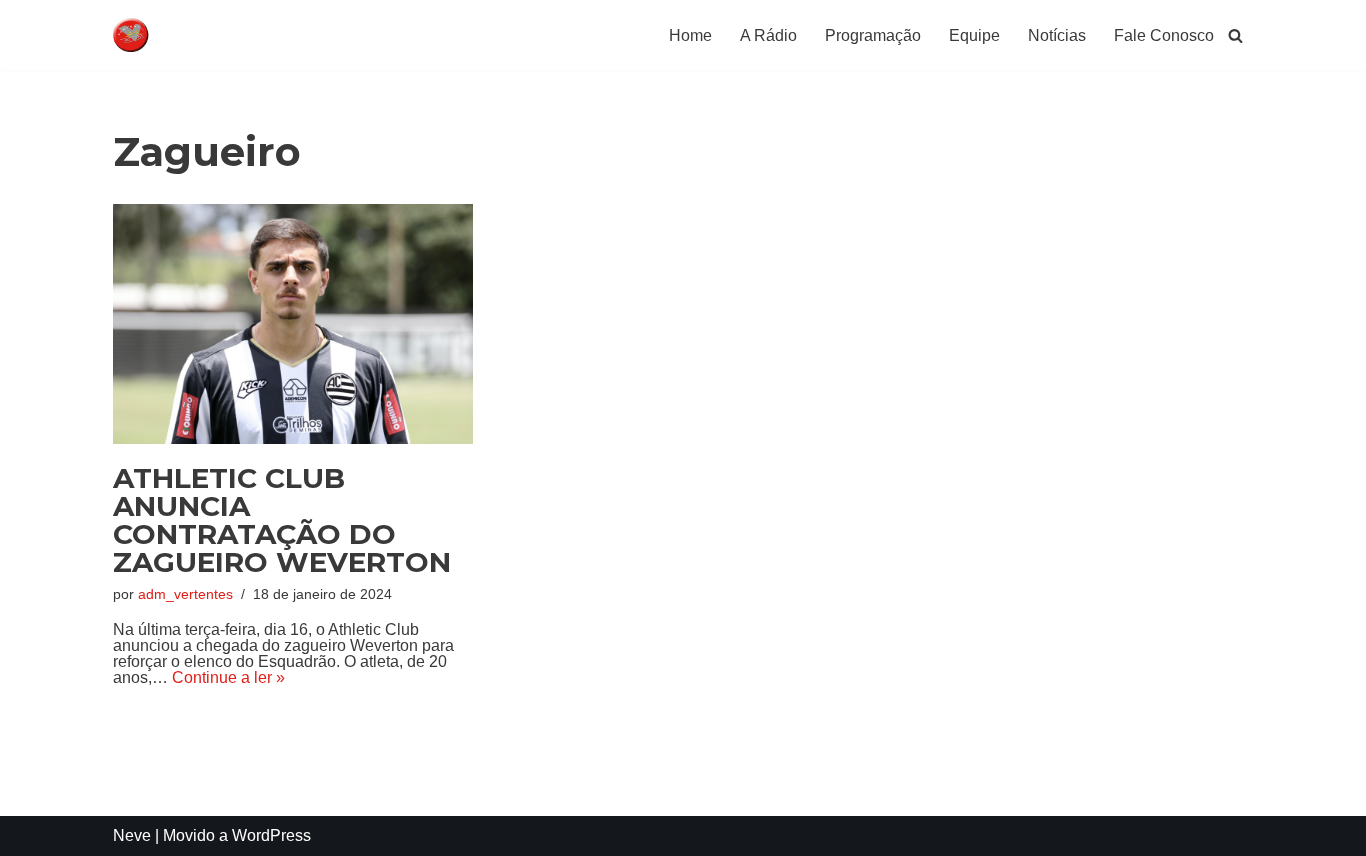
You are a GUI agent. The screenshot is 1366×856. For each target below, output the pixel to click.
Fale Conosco (1164, 35)
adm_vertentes (185, 594)
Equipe (974, 35)
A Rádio (768, 35)
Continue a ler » (228, 677)
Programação (873, 35)
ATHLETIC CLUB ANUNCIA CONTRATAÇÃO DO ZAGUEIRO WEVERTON (282, 520)
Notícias (1057, 35)
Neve (132, 835)
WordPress (271, 835)
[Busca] (1235, 35)
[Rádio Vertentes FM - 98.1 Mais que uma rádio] (173, 35)
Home (690, 35)
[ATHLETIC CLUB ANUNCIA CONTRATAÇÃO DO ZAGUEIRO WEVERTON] (293, 324)
